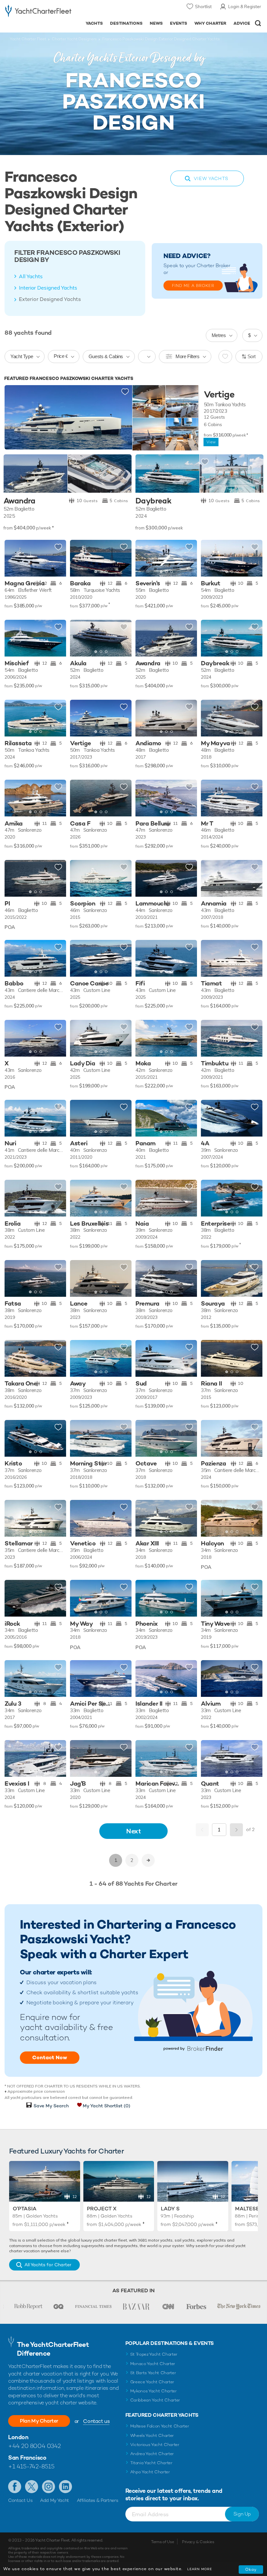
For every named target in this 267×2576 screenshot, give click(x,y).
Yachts (94, 23)
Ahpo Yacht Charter (150, 2472)
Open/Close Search (258, 23)
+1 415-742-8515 (31, 2466)
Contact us (96, 2421)
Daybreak (153, 501)
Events (179, 23)
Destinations (126, 23)
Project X (102, 2209)
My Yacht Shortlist (106, 2106)
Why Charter (211, 23)
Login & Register (245, 7)
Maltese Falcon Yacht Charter (160, 2426)
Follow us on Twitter (32, 2487)
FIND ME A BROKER (193, 286)
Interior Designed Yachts (48, 288)
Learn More (200, 2569)
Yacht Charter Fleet (28, 39)
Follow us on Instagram (49, 2487)
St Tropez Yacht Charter (154, 2354)
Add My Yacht (55, 2500)
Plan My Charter (39, 2421)
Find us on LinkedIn (65, 2487)
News (156, 23)
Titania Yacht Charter (151, 2463)
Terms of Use (162, 2542)
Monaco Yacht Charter (153, 2364)
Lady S (170, 2209)
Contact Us (20, 2500)
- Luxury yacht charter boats (38, 12)
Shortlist (203, 7)
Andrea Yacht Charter (152, 2454)
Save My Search (51, 2106)
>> (148, 1860)
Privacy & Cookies (198, 2542)
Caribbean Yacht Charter (155, 2400)
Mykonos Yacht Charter (154, 2391)
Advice (242, 23)
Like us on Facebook (15, 2487)
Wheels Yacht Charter (152, 2435)
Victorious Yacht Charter (155, 2445)
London (18, 2437)
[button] (122, 558)
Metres (219, 335)
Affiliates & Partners (98, 2500)
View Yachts (211, 178)
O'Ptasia (25, 2209)
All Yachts (31, 276)
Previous (202, 1830)
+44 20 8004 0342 (35, 2446)
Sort (252, 356)
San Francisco (27, 2458)
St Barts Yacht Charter (153, 2373)
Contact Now (50, 2057)
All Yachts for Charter (48, 2265)
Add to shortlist (125, 392)
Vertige (219, 395)
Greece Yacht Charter (152, 2382)
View (211, 442)
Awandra (20, 501)
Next (133, 1831)
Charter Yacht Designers (74, 39)
